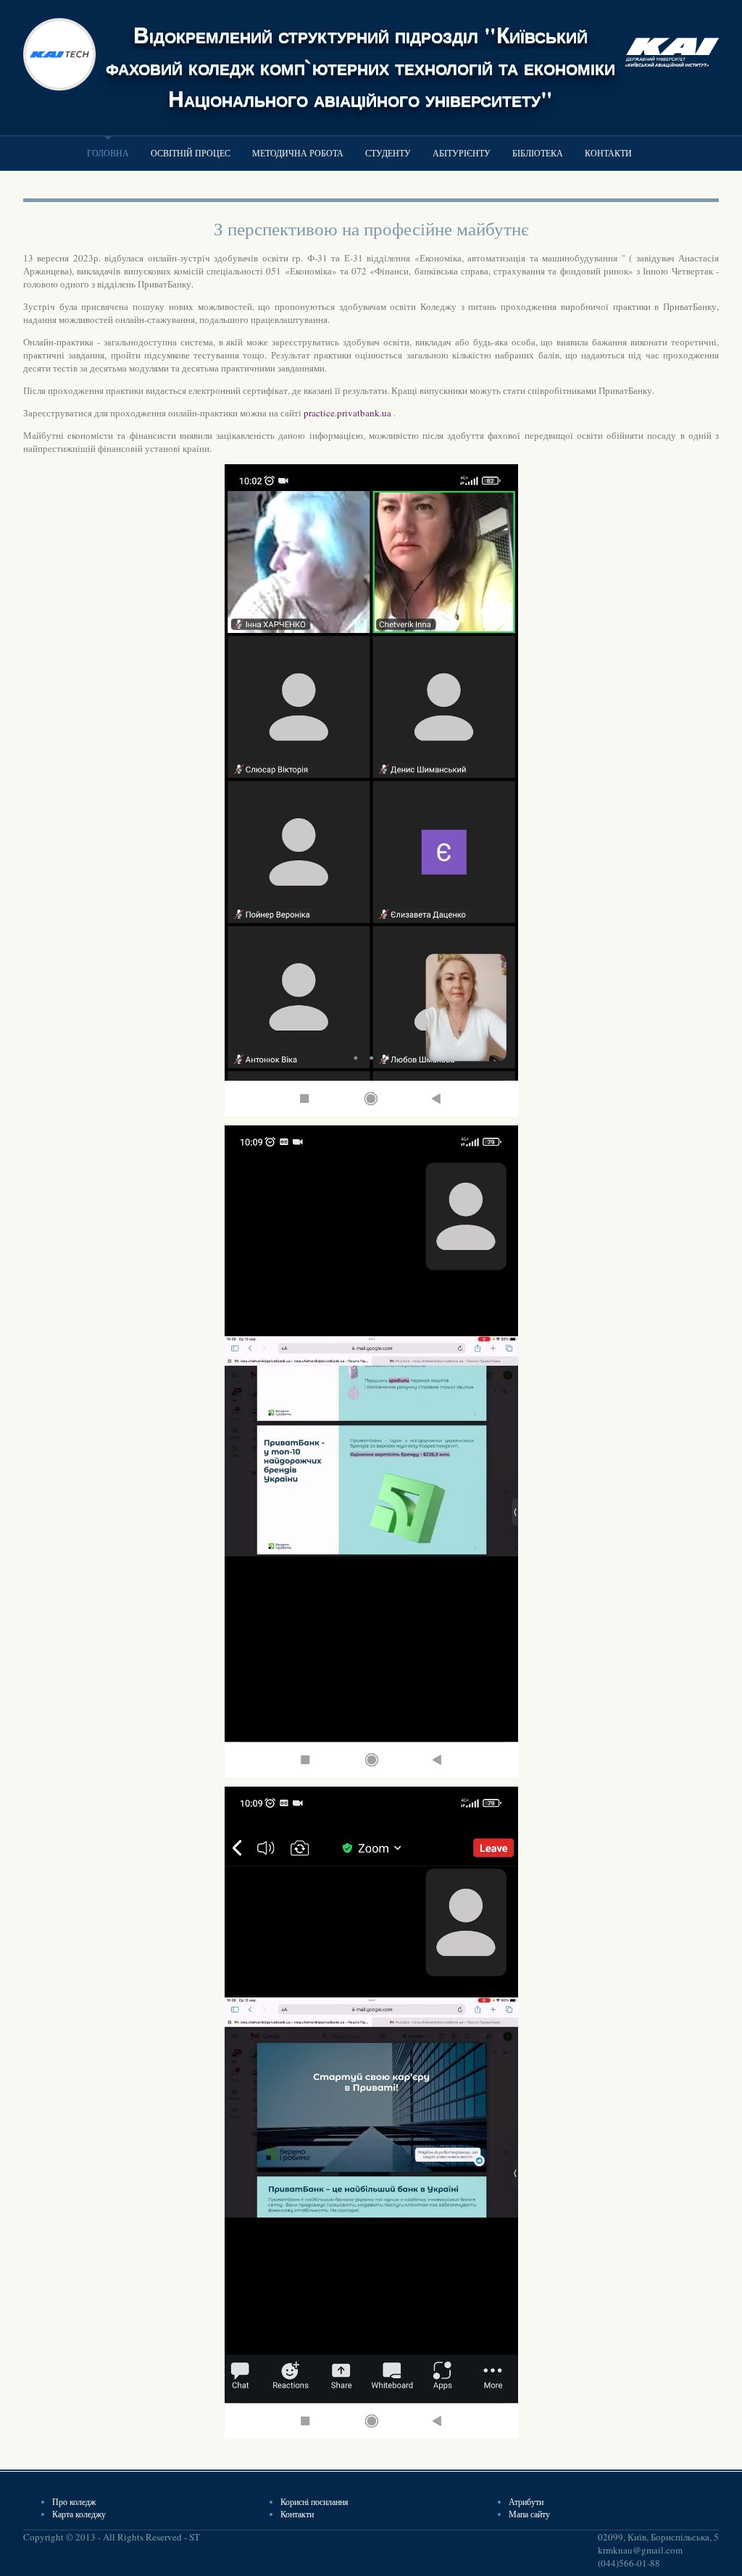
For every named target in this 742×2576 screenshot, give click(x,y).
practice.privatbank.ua (347, 413)
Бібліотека (538, 153)
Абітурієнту (462, 153)
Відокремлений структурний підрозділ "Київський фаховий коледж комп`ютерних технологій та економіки (360, 50)
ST (195, 2537)
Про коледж (74, 2501)
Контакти (608, 153)
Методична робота (298, 153)
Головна (108, 153)
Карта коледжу (79, 2514)
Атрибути (526, 2501)
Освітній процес (191, 153)
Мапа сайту (529, 2514)
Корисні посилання (314, 2501)
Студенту (388, 153)
